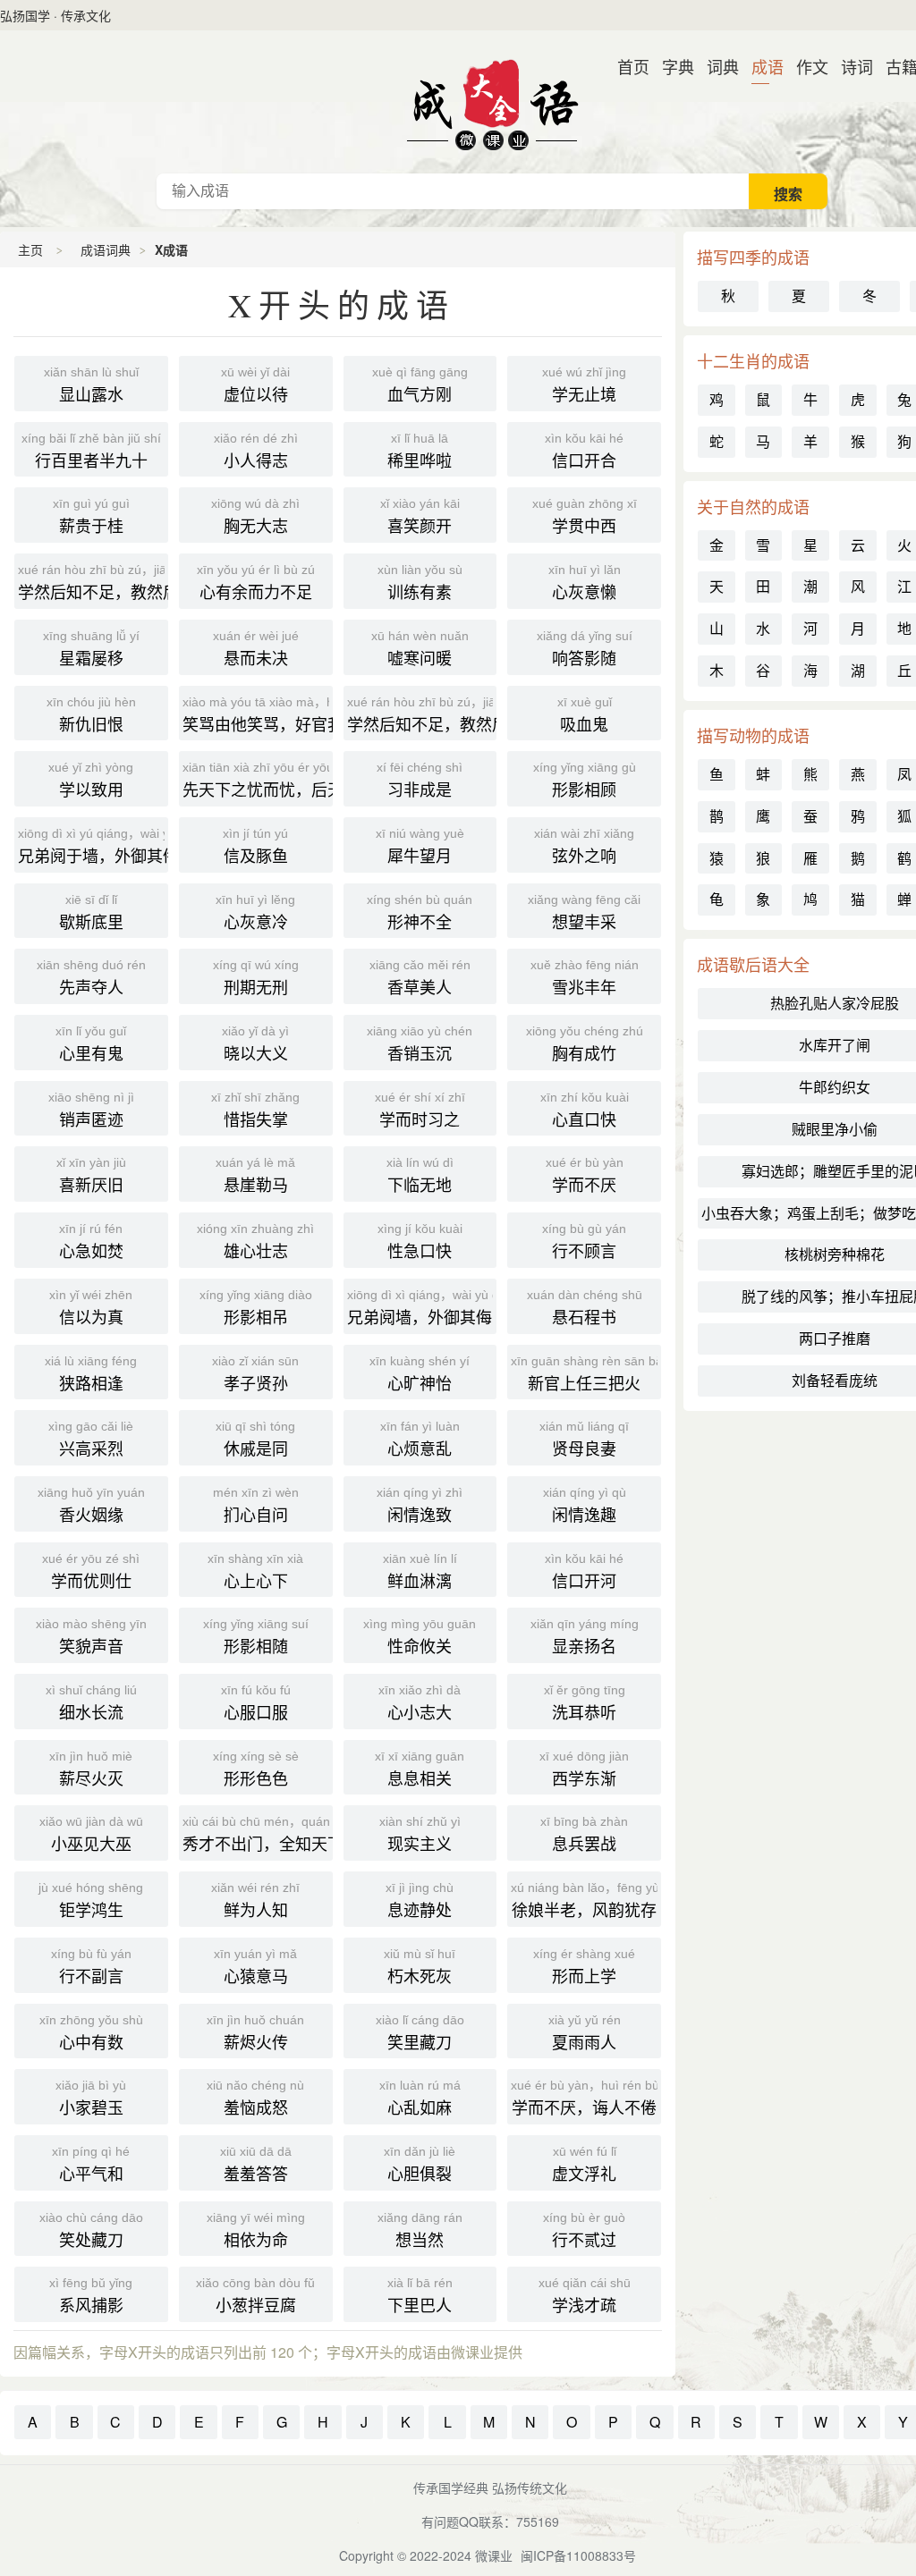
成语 (760, 66)
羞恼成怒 (255, 2098)
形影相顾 (585, 780)
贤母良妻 (584, 1439)
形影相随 (256, 1637)
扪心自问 (256, 1505)
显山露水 (91, 385)
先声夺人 (91, 978)
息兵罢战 (584, 1834)
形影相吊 (256, 1308)
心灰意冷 (255, 912)
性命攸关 (420, 1637)
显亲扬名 (585, 1637)
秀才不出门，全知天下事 (258, 1834)
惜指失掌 (255, 1110)
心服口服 (256, 1703)
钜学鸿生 (91, 1900)
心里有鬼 (91, 1044)
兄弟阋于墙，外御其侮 (93, 846)
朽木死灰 (420, 1967)
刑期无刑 (256, 978)
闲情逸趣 (585, 1505)
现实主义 (420, 1834)
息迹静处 (420, 1900)
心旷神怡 (420, 1374)
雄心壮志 (255, 1242)
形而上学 (584, 1967)
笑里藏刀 (420, 2033)
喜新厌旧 (91, 1175)
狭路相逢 (91, 1374)
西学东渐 (584, 1769)
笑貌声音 (91, 1637)
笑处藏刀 (91, 2230)
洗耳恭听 (585, 1703)
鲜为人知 (255, 1900)
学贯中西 (585, 516)
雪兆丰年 (585, 978)
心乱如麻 (420, 2098)
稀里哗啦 (420, 451)
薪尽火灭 (91, 1769)
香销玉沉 (420, 1044)
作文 (805, 66)
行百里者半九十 (91, 451)
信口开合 (584, 451)
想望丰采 (584, 912)
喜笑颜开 (420, 516)
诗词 (850, 66)
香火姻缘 (91, 1505)
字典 (671, 66)
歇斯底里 (91, 912)
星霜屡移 (91, 649)
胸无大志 (255, 516)
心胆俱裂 (420, 2164)
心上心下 (255, 1571)
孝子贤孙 (255, 1374)
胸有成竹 (585, 1044)
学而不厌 (585, 1175)
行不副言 (91, 1967)
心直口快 (585, 1110)
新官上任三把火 (586, 1374)
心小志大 (420, 1703)
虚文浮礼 (584, 2164)
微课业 (494, 2555)
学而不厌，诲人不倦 (586, 2098)
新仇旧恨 (91, 715)
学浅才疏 (585, 2296)
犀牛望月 (420, 846)
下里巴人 (420, 2296)
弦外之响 (584, 846)
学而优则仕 (91, 1571)
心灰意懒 (585, 583)
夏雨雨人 (585, 2033)
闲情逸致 (420, 1505)
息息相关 (420, 1769)
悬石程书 (585, 1308)
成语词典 (492, 102)
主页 (30, 249)
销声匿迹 (91, 1110)
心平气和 (91, 2164)
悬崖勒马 (255, 1175)
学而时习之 (420, 1110)
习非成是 (420, 780)
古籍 (895, 66)
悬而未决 (256, 649)
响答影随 (585, 649)
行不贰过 (584, 2230)
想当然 (420, 2230)
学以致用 (91, 780)
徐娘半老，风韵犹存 (586, 1900)
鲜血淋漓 (420, 1571)
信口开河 (584, 1571)
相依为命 (256, 2230)
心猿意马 (255, 1967)
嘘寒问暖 (420, 649)
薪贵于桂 (91, 516)
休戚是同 (255, 1439)
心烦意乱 (420, 1439)
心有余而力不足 (256, 583)
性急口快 (420, 1242)
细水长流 (91, 1703)
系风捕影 (91, 2296)
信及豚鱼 (255, 846)
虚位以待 (255, 385)
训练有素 (420, 583)
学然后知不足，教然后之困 (93, 583)
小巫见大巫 (91, 1834)
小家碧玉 (91, 2098)
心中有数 (91, 2033)
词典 (716, 66)
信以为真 (91, 1308)
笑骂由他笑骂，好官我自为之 (258, 715)
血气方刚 (420, 385)
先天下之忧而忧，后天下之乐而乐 (258, 780)
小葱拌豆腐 (255, 2296)
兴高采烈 (91, 1439)
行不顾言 (584, 1242)
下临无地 (420, 1175)
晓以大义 (255, 1044)
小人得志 (256, 451)
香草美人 (420, 978)
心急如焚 (91, 1242)
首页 (626, 66)
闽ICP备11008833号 (578, 2555)
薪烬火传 (255, 2033)
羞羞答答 (256, 2164)
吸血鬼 (585, 715)
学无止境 (584, 385)
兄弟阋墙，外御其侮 (422, 1308)
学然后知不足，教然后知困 (422, 715)
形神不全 (420, 912)
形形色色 (256, 1769)
